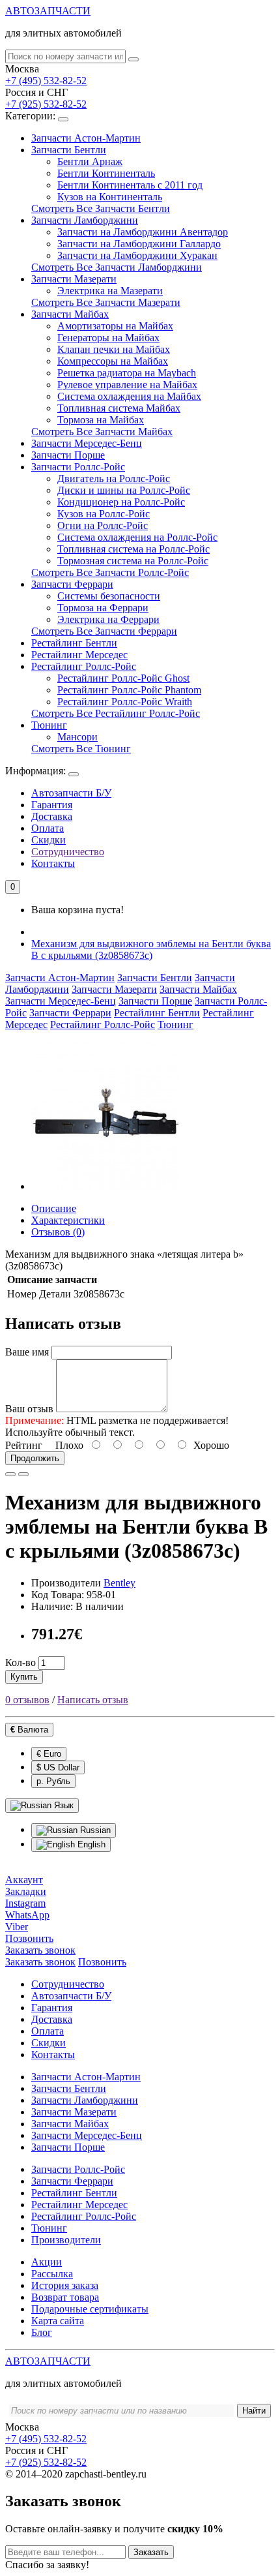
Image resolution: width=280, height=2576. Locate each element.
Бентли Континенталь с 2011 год (130, 185)
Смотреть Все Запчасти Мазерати (106, 302)
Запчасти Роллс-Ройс (78, 467)
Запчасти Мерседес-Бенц (87, 443)
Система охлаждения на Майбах (129, 396)
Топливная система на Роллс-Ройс (133, 549)
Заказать (151, 2552)
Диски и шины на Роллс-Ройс (124, 490)
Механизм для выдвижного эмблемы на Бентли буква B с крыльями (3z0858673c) (151, 949)
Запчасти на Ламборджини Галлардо (139, 244)
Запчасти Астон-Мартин (86, 138)
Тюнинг (49, 725)
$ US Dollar (58, 1767)
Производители (66, 2240)
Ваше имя (27, 1352)
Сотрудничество (68, 852)
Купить (24, 1677)
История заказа (65, 2285)
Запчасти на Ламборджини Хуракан (137, 255)
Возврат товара (65, 2297)
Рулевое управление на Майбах (127, 385)
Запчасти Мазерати (74, 279)
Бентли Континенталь (106, 173)
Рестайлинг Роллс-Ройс (84, 666)
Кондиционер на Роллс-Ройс (121, 502)
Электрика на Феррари (108, 619)
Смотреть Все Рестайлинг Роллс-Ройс (116, 713)
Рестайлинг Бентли (74, 643)
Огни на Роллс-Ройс (103, 525)
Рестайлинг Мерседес (79, 655)
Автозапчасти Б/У (71, 793)
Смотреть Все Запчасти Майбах (102, 432)
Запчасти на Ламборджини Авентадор (143, 232)
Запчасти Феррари (72, 584)
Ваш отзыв (29, 1409)
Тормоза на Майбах (101, 420)
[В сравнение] (23, 1474)
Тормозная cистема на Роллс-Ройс (133, 561)
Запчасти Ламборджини (85, 220)
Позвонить (102, 1962)
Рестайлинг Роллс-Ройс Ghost (123, 678)
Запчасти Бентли (69, 150)
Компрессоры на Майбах (113, 361)
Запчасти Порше (68, 455)
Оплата (48, 828)
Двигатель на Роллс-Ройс (114, 478)
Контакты (53, 863)
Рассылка (52, 2274)
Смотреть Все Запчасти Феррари (104, 631)
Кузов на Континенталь (110, 197)
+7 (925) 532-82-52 (46, 104)
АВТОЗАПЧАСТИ (48, 11)
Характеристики (68, 1220)
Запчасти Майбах (70, 314)
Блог (42, 2332)
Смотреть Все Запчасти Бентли (101, 208)
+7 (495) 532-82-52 (46, 81)
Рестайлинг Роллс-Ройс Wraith (125, 702)
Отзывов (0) (58, 1232)
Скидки (49, 840)
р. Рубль (53, 1781)
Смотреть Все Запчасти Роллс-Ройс (110, 572)
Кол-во (21, 1662)
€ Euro (49, 1754)
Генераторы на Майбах (108, 338)
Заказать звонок (40, 1962)
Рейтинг (24, 1445)
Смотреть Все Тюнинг (81, 749)
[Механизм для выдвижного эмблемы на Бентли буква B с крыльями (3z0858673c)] (105, 1186)
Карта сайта (58, 2321)
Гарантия (52, 805)
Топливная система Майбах (119, 408)
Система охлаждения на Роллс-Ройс (137, 537)
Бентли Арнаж (90, 161)
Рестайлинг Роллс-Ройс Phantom (129, 690)
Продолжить (35, 1458)
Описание (54, 1208)
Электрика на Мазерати (110, 291)
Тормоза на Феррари (103, 608)
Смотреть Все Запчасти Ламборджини (117, 267)
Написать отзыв (93, 1700)
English (90, 1844)
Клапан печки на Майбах (114, 349)
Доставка (52, 816)
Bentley (119, 1583)
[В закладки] (10, 1474)
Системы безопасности (109, 596)
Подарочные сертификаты (90, 2309)
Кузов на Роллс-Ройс (104, 514)
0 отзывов (27, 1700)
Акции (47, 2262)
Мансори (77, 737)
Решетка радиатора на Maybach (127, 373)
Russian (94, 1830)
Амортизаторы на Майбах (115, 326)
